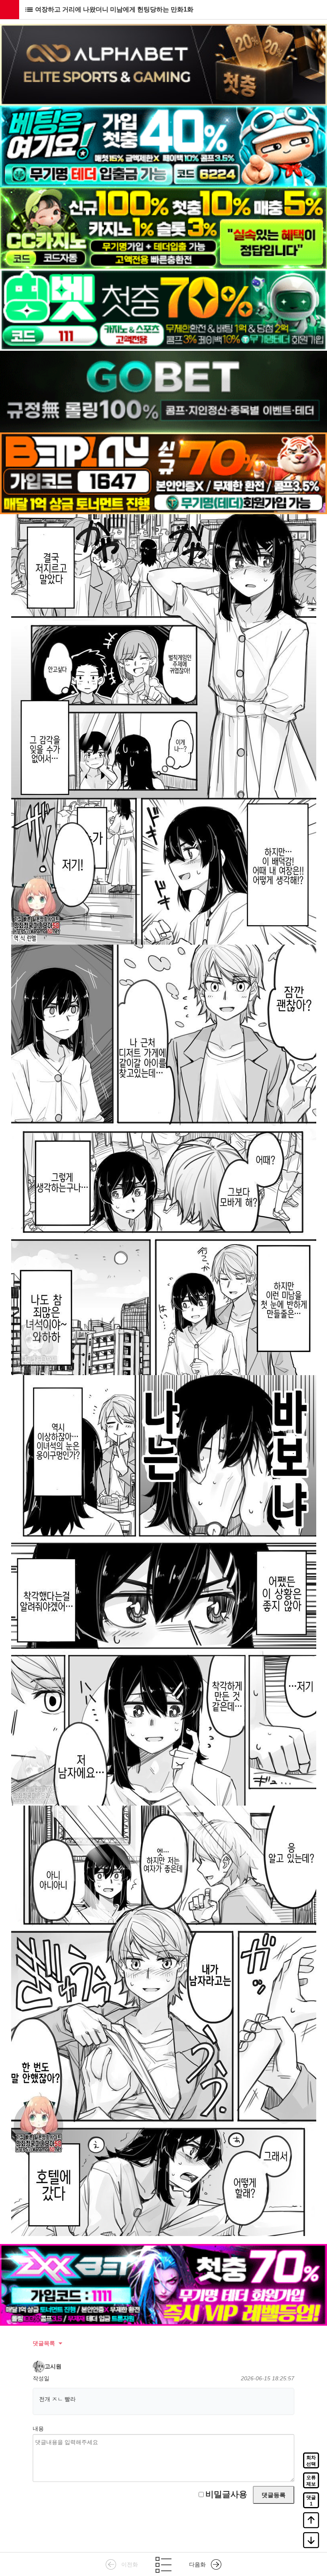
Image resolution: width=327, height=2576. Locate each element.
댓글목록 (44, 2343)
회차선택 (311, 2461)
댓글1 (311, 2501)
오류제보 (311, 2481)
